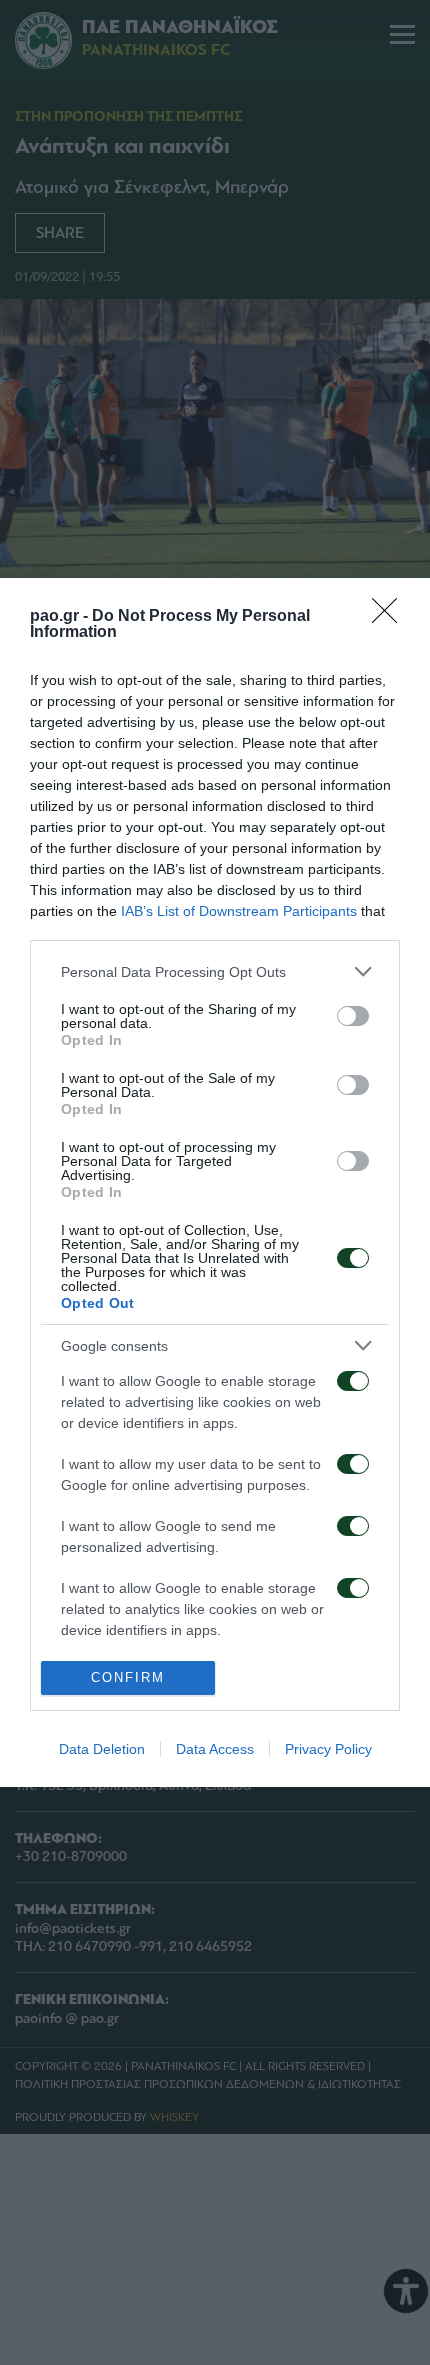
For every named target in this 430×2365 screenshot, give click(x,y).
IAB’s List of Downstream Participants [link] (239, 911)
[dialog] (215, 1182)
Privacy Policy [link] (328, 1749)
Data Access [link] (215, 1749)
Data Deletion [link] (102, 1749)
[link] (391, 617)
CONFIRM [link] (128, 1677)
